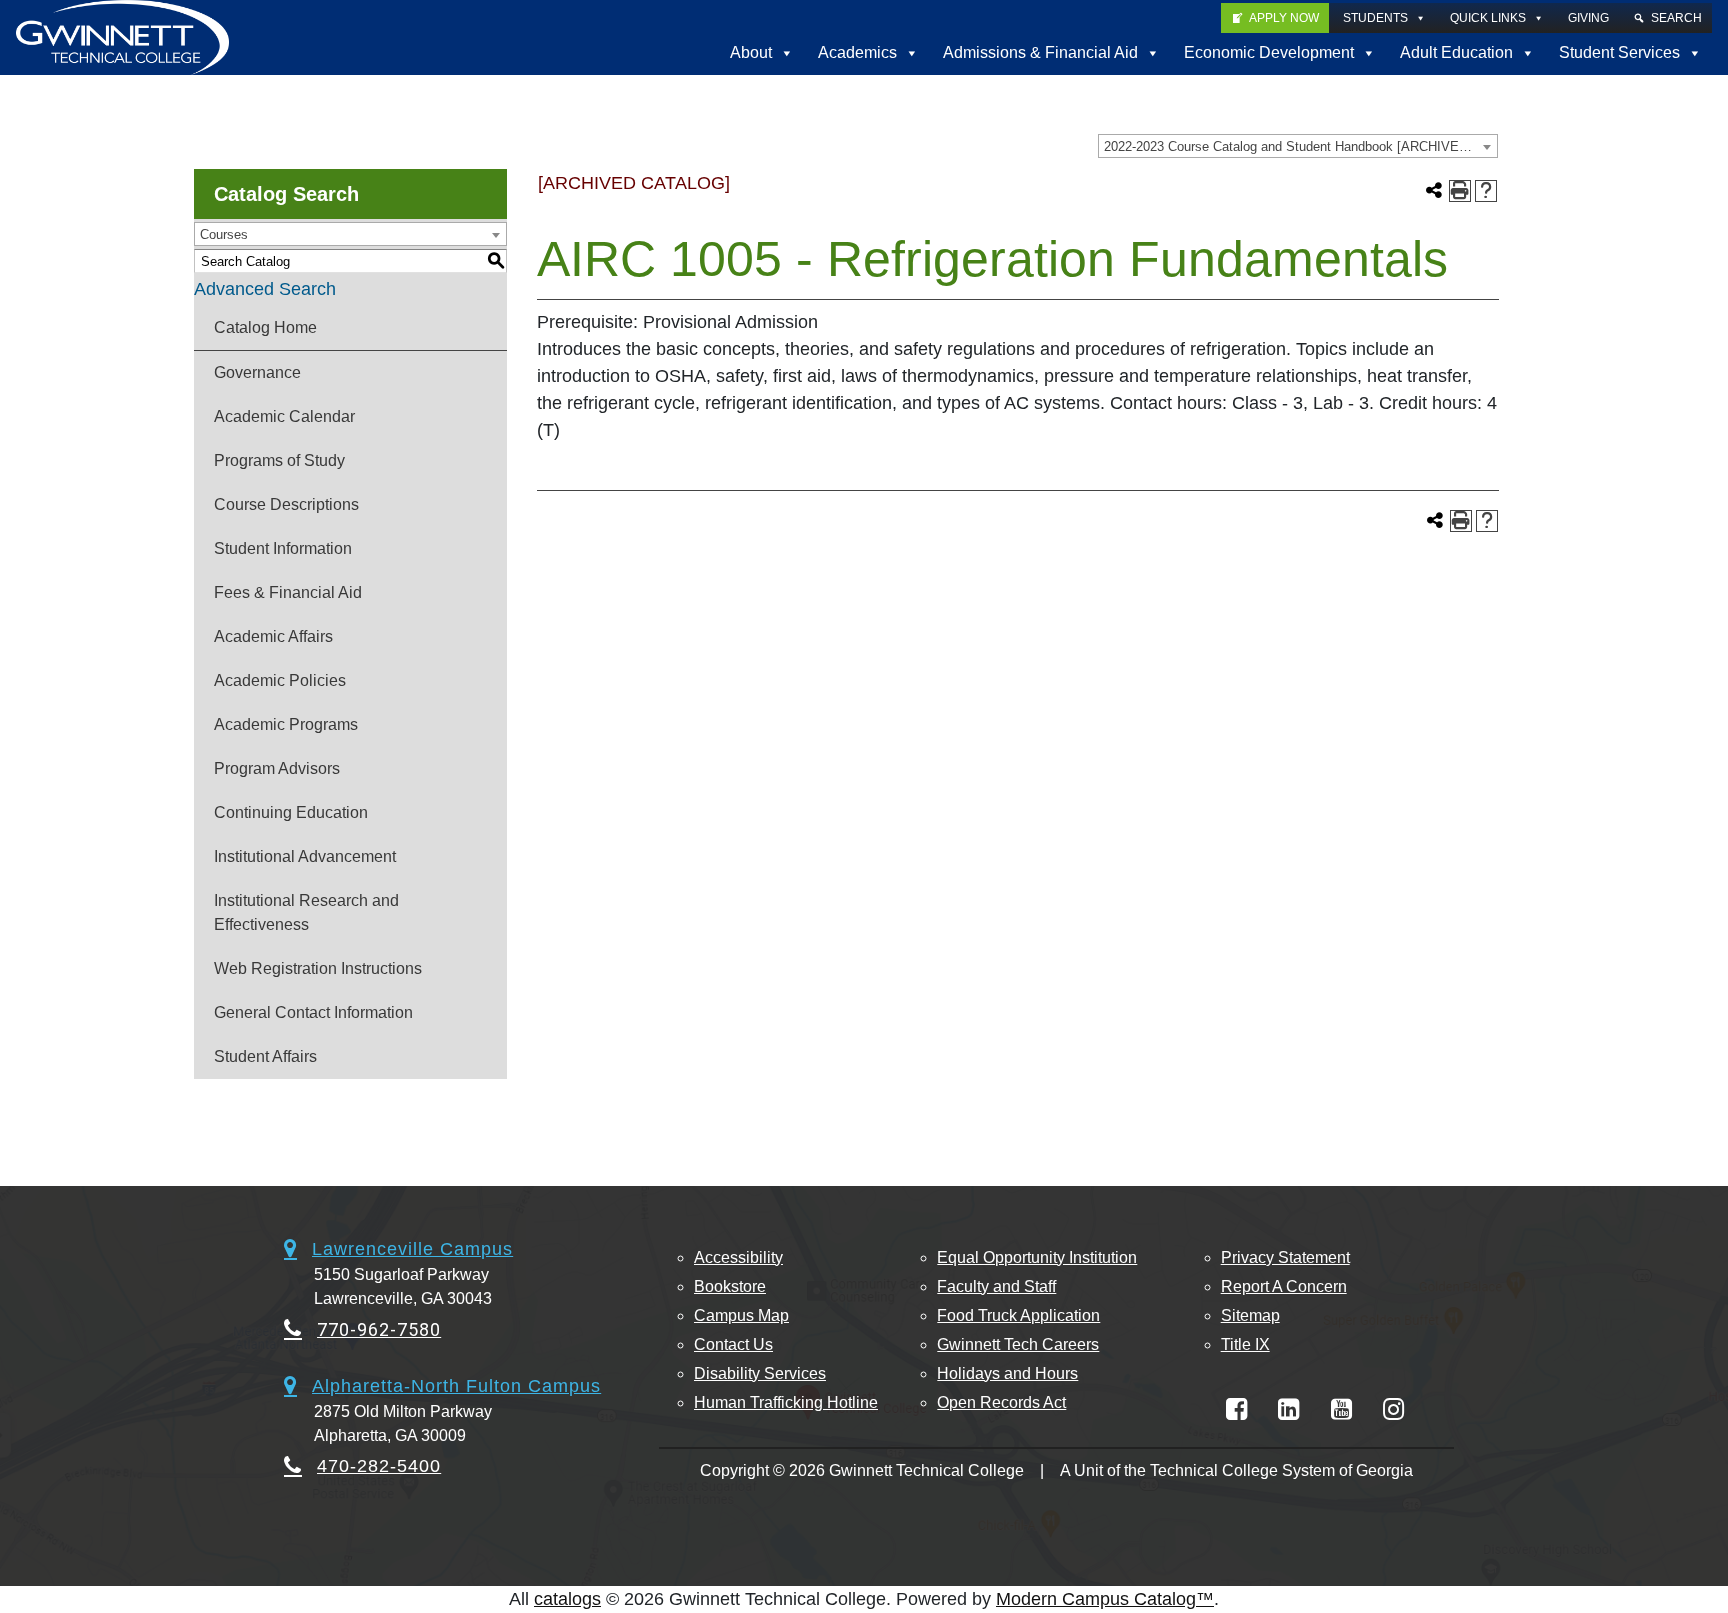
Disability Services (760, 1373)
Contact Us (733, 1344)
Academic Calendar (284, 416)
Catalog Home (265, 327)
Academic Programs (286, 724)
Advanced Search (265, 289)
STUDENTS (1375, 18)
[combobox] (1298, 146)
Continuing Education (291, 812)
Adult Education (1456, 52)
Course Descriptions (286, 504)
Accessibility (738, 1257)
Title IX (1245, 1344)
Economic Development (1269, 52)
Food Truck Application (1018, 1315)
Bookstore (730, 1286)
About (751, 52)
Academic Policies (280, 680)
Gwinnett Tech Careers (1018, 1344)
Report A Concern (1284, 1286)
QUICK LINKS (1488, 18)
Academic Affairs (273, 636)
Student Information (283, 548)
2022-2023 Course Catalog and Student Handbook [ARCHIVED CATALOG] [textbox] (1300, 146)
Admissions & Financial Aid (1040, 52)
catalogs (567, 1599)
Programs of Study (279, 460)
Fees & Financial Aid (288, 592)
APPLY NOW (1284, 18)
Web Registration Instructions (318, 968)
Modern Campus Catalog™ (1105, 1599)
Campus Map (741, 1315)
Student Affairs (265, 1056)
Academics (857, 52)
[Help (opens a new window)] (1486, 191)
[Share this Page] (1434, 191)
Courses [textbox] (224, 234)
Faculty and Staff (996, 1286)
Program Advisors (277, 768)
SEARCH (1676, 18)
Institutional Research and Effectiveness (306, 912)
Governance (257, 372)
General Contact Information (313, 1012)
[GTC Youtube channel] (1341, 1409)
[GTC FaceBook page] (1236, 1409)
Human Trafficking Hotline (786, 1402)
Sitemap (1250, 1315)
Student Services (1619, 52)
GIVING (1588, 18)
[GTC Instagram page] (1393, 1409)
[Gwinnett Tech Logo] (122, 37)
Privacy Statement (1285, 1257)
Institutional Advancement (305, 856)
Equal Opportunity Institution (1037, 1257)
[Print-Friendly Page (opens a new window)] (1460, 191)
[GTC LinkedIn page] (1288, 1409)
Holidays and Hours (1007, 1373)
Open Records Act (1001, 1402)
